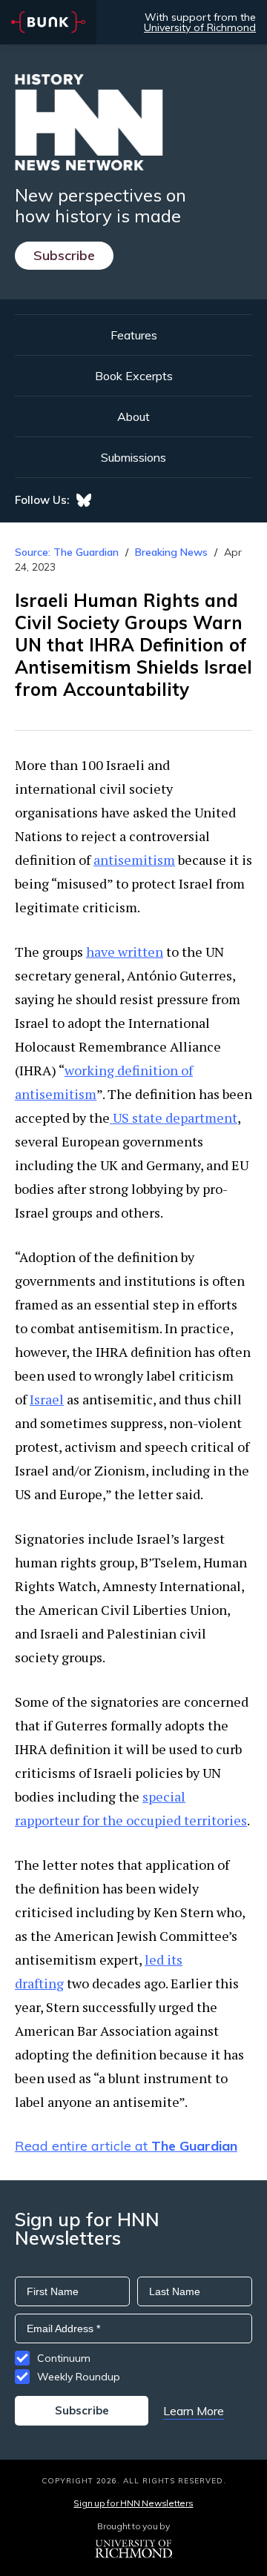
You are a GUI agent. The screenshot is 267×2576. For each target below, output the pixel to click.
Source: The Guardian (67, 552)
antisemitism (134, 860)
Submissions (133, 457)
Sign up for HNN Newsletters (133, 2503)
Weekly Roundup (79, 2377)
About (133, 416)
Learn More (194, 2411)
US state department (174, 1118)
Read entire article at (126, 2146)
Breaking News (171, 552)
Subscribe (64, 255)
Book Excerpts (134, 376)
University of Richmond (200, 27)
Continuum (64, 2358)
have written (125, 952)
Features (134, 335)
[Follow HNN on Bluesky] (84, 500)
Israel (47, 1399)
